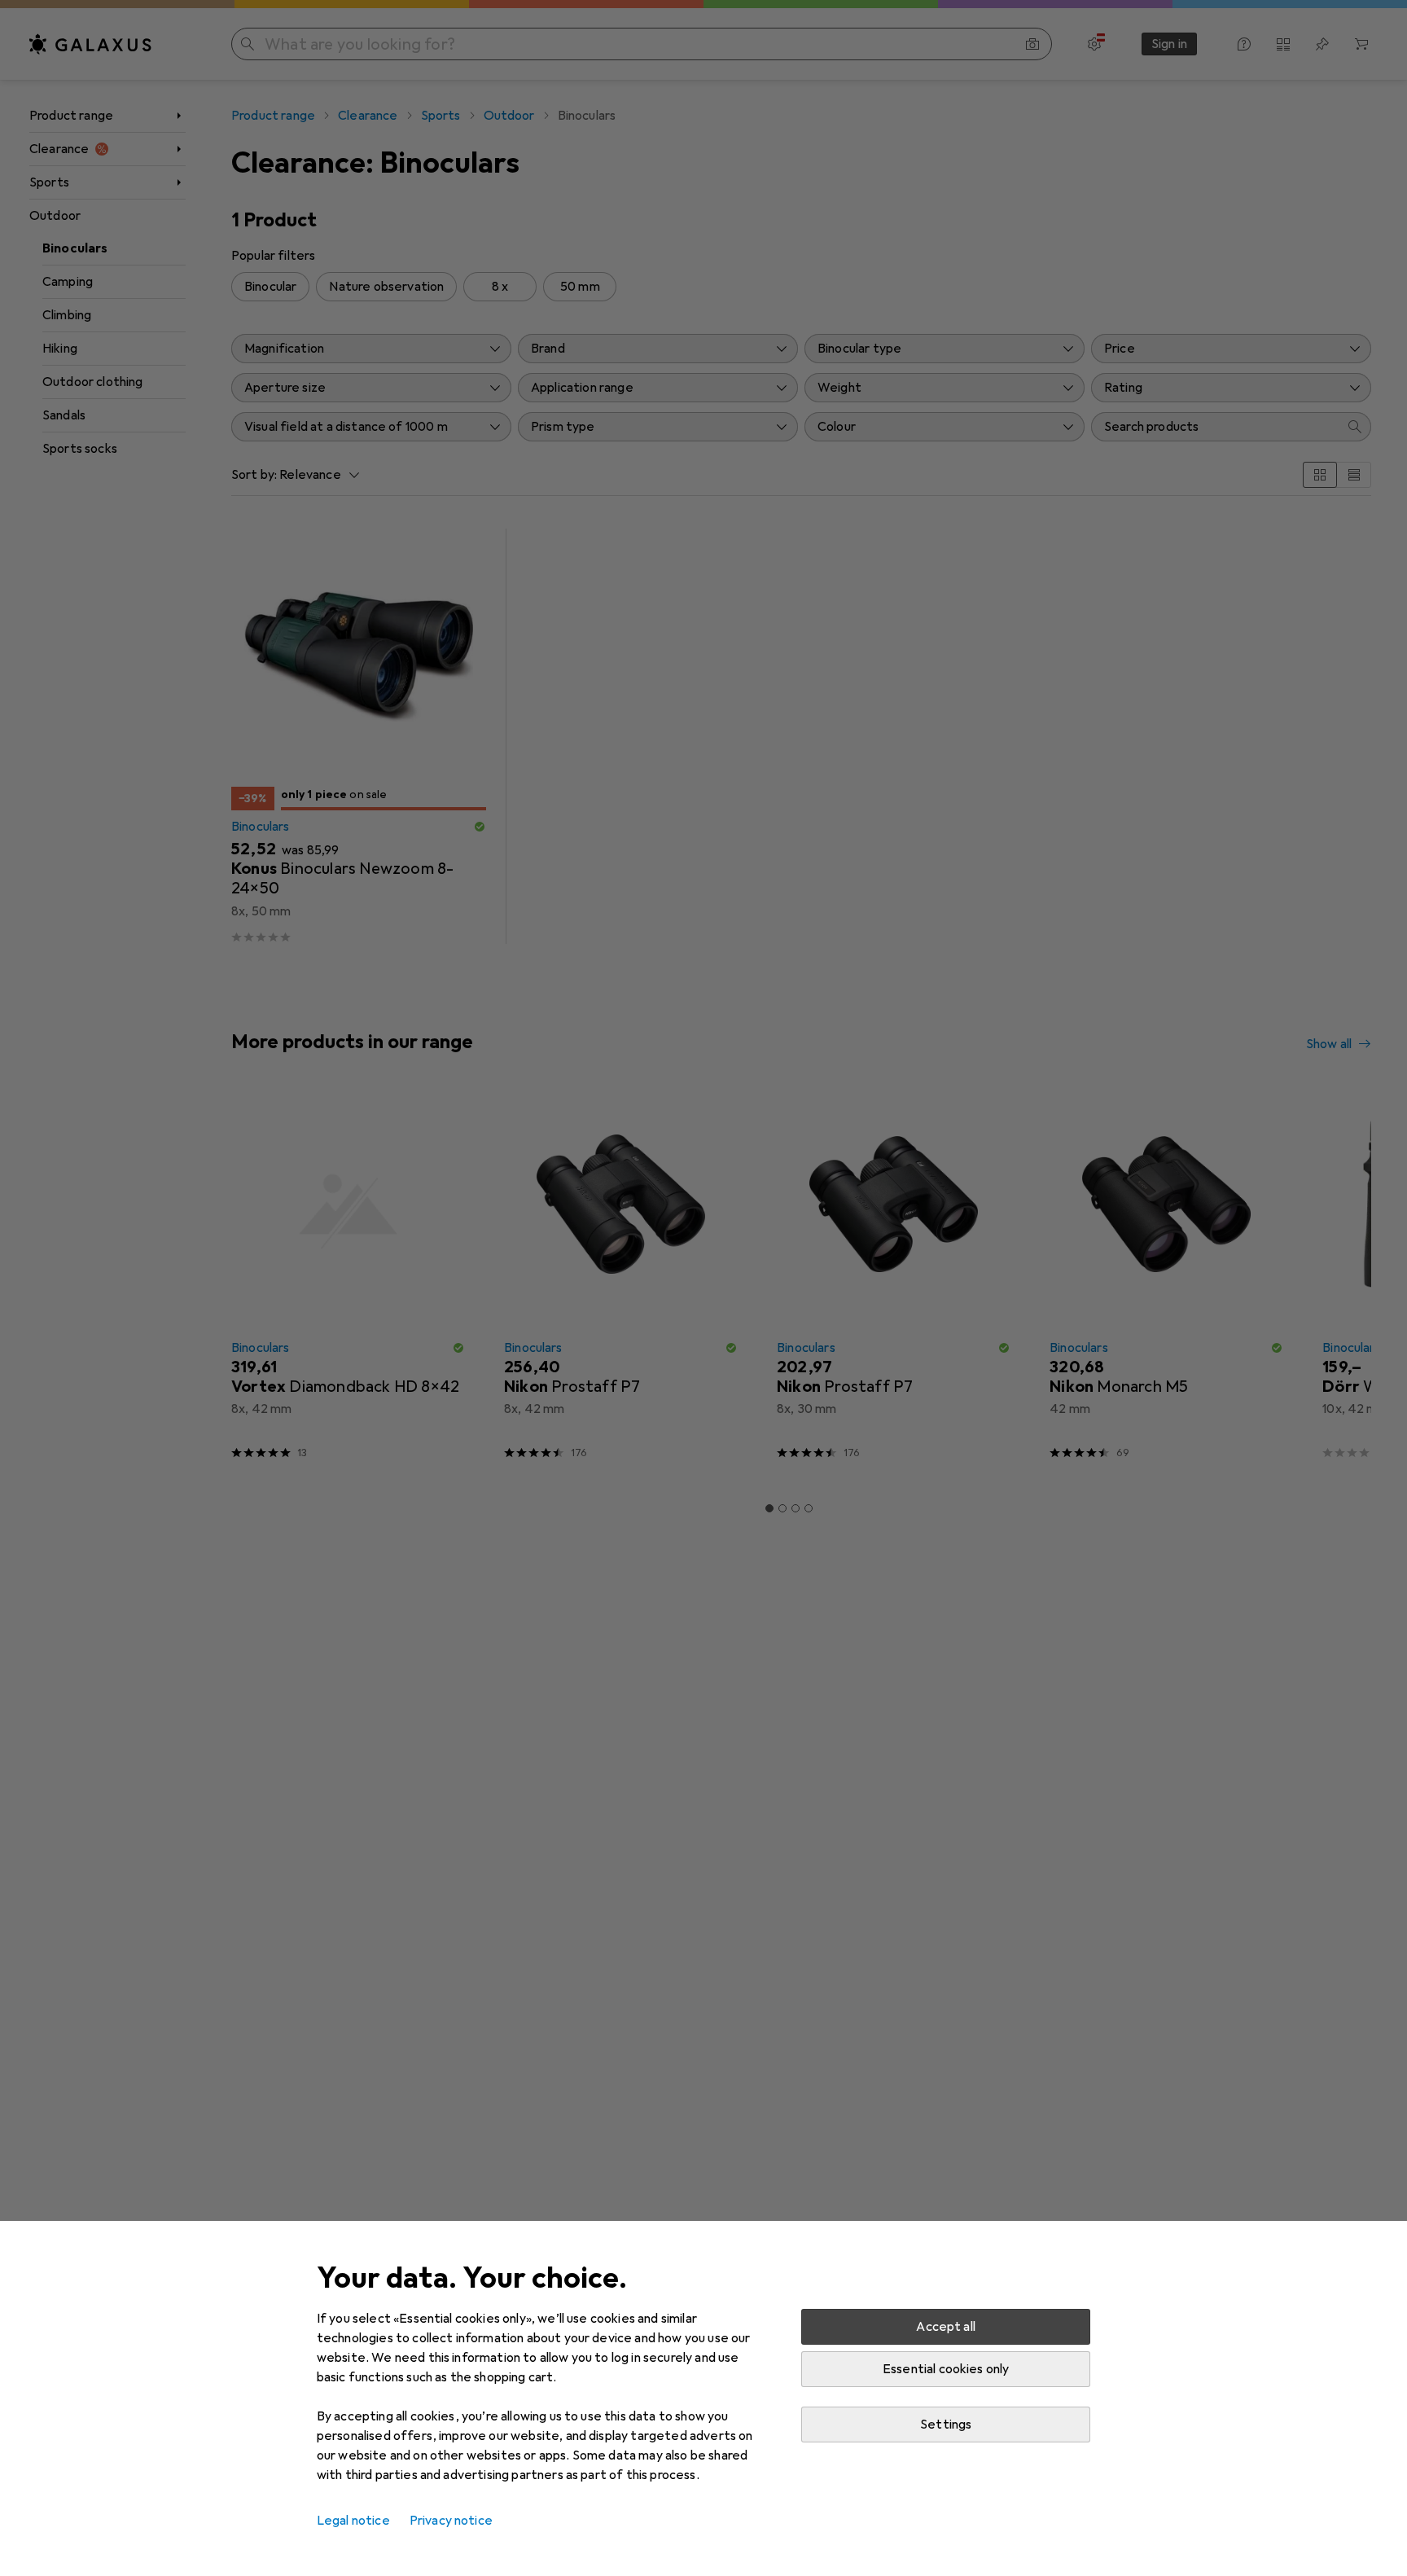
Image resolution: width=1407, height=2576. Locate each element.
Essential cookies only (946, 2369)
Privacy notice (451, 2521)
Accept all (946, 2327)
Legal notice (353, 2521)
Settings (946, 2425)
